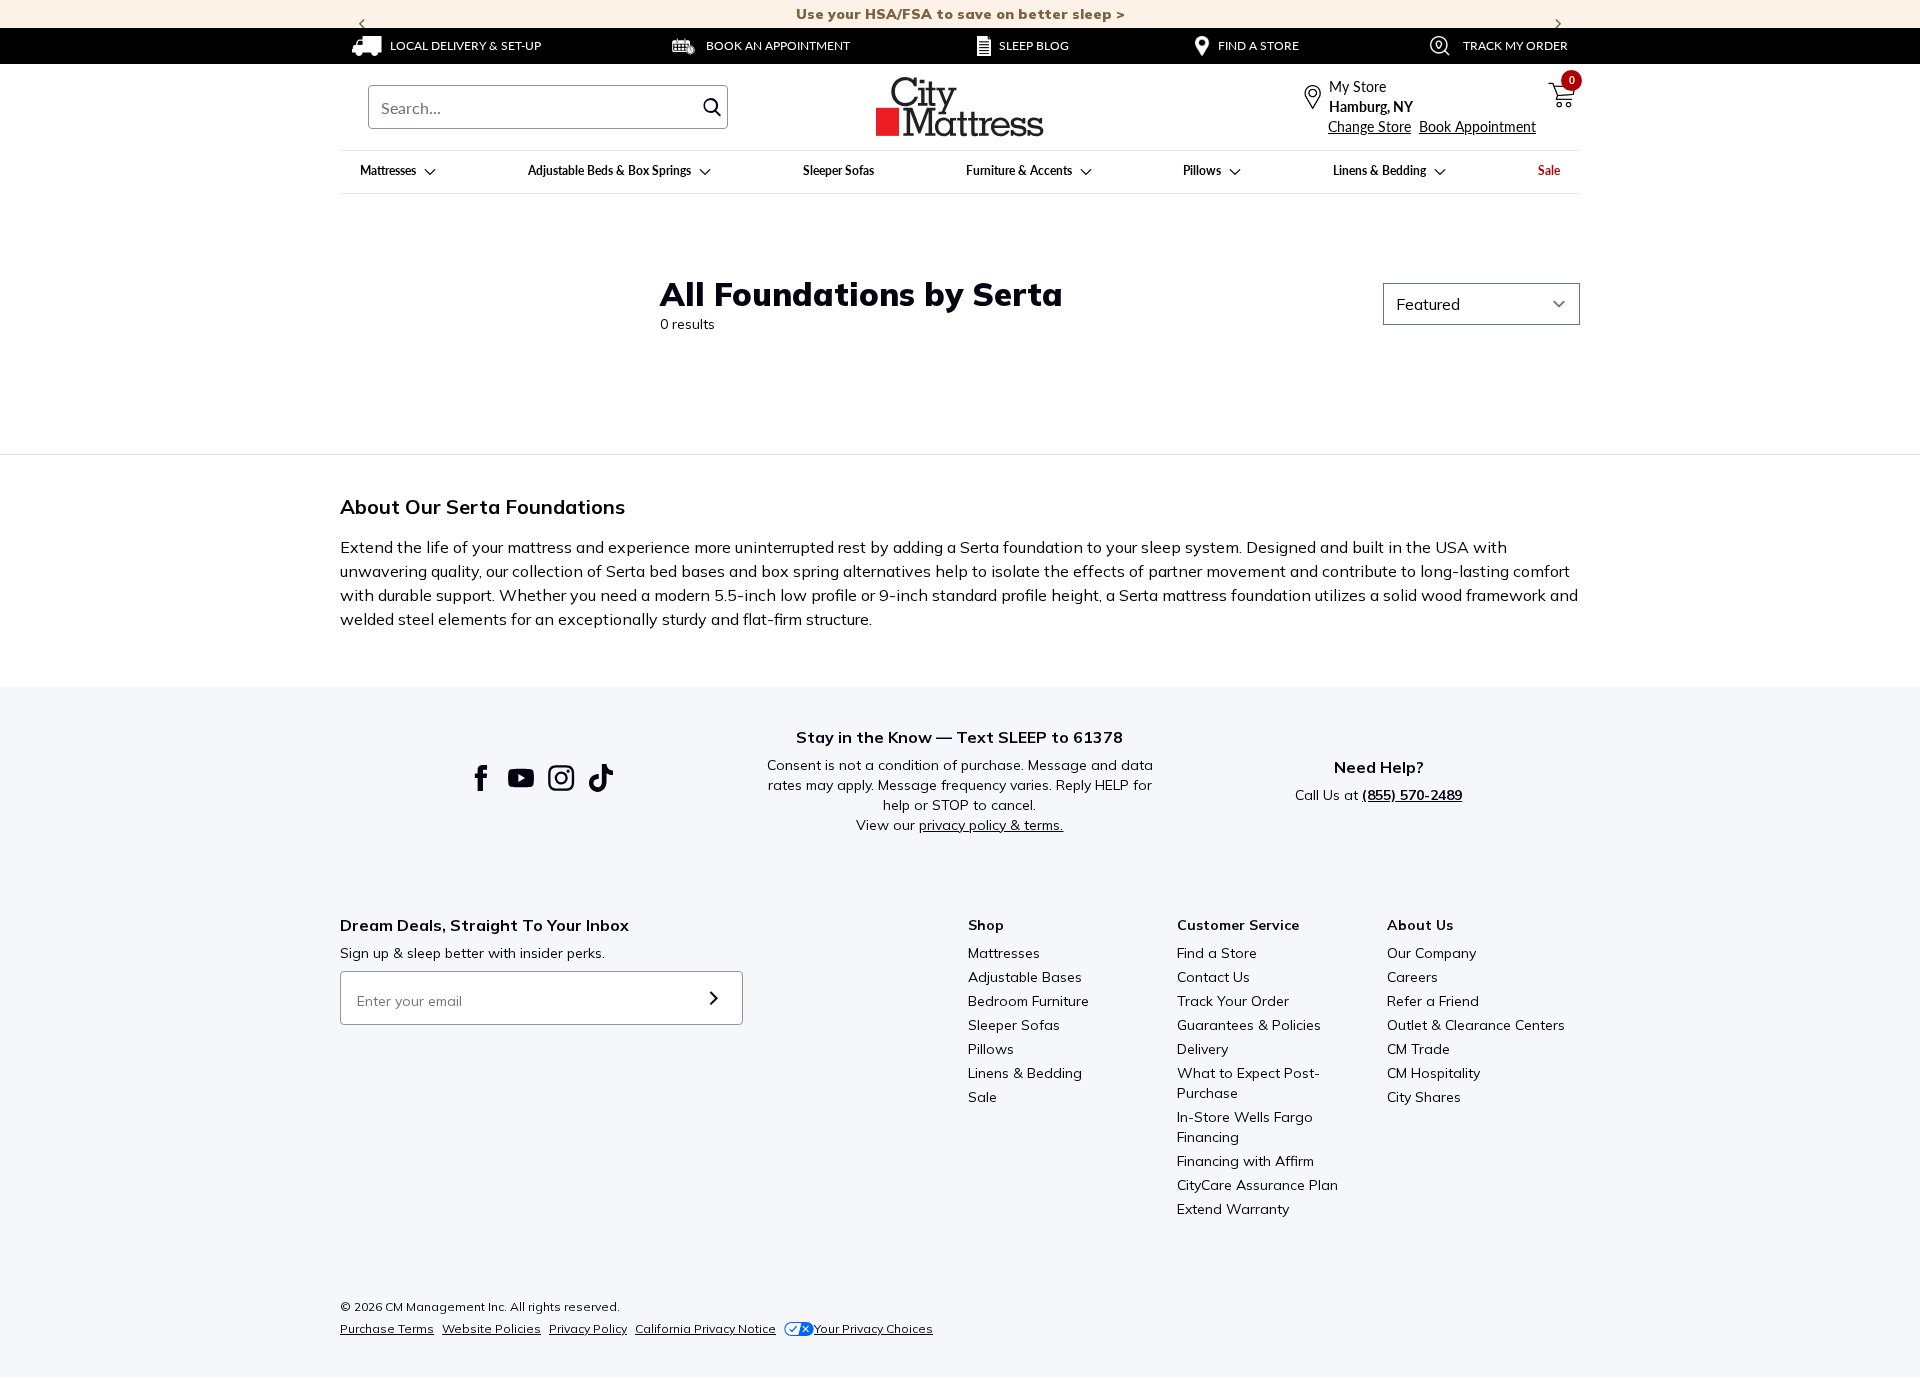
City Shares (1424, 1097)
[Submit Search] (712, 107)
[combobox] (548, 107)
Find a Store (1217, 953)
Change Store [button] (1369, 126)
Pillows (991, 1049)
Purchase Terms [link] (387, 1328)
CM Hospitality (1433, 1073)
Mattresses (1004, 953)
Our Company (1431, 953)
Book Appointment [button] (1477, 126)
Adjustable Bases (1025, 977)
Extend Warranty (1233, 1209)
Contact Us (1213, 977)
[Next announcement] (1558, 24)
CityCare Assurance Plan (1257, 1185)
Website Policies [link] (491, 1328)
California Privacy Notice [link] (705, 1328)
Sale (982, 1097)
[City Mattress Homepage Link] (960, 107)
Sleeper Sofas (1014, 1025)
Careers (1412, 977)
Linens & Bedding (1025, 1073)
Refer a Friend (1433, 1001)
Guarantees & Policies (1249, 1025)
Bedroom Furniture (1028, 1001)
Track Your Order (1233, 1001)
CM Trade (1418, 1049)
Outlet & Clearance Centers (1476, 1025)
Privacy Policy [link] (588, 1328)
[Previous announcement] (362, 24)
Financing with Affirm (1245, 1161)
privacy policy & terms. (991, 825)
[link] (446, 46)
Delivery (1202, 1049)
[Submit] (713, 998)
